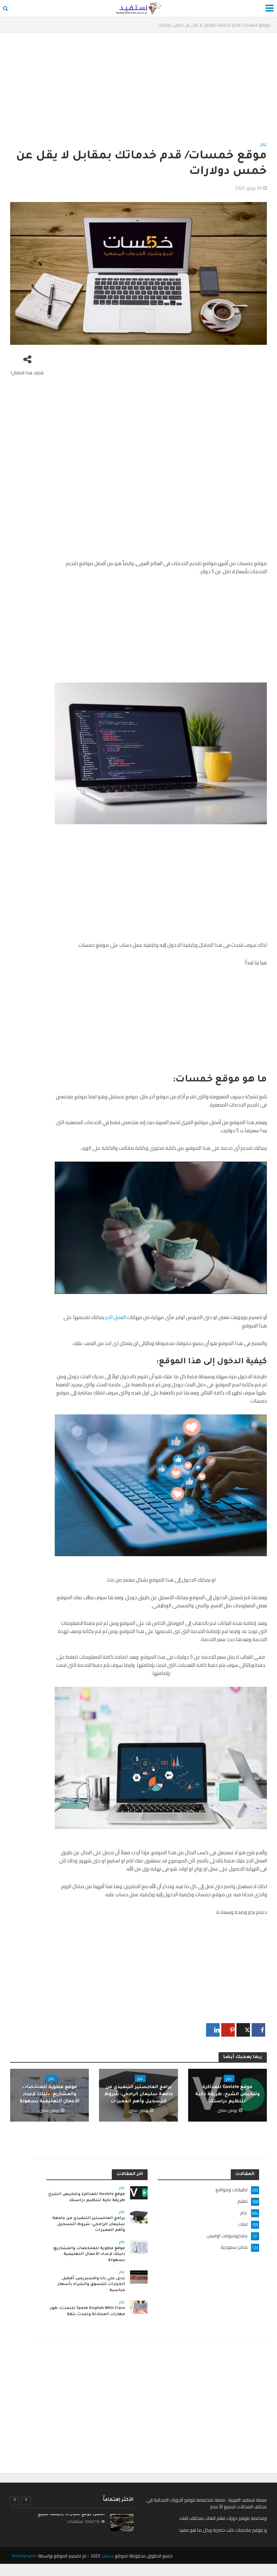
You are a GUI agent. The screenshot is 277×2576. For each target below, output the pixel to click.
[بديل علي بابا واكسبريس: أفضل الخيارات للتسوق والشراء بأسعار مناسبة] (139, 2277)
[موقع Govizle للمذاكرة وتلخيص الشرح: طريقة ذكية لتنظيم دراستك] (139, 2192)
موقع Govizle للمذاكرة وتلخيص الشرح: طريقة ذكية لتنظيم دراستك (228, 2095)
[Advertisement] (138, 90)
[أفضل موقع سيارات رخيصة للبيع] (122, 2523)
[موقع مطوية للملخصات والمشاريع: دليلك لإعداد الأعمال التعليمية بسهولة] (139, 2246)
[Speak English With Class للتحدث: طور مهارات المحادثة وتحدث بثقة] (139, 2307)
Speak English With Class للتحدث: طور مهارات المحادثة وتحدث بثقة (87, 2312)
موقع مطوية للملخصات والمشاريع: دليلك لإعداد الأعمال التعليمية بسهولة (49, 2095)
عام (263, 145)
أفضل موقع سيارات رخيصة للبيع (71, 2515)
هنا (111, 1580)
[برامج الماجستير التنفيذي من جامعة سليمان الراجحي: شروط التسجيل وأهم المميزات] (139, 2216)
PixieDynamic (24, 2556)
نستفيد (107, 2556)
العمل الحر (115, 1317)
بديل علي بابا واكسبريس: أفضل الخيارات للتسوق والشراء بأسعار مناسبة (91, 2285)
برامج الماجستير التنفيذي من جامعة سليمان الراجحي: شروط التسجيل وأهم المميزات (139, 2095)
